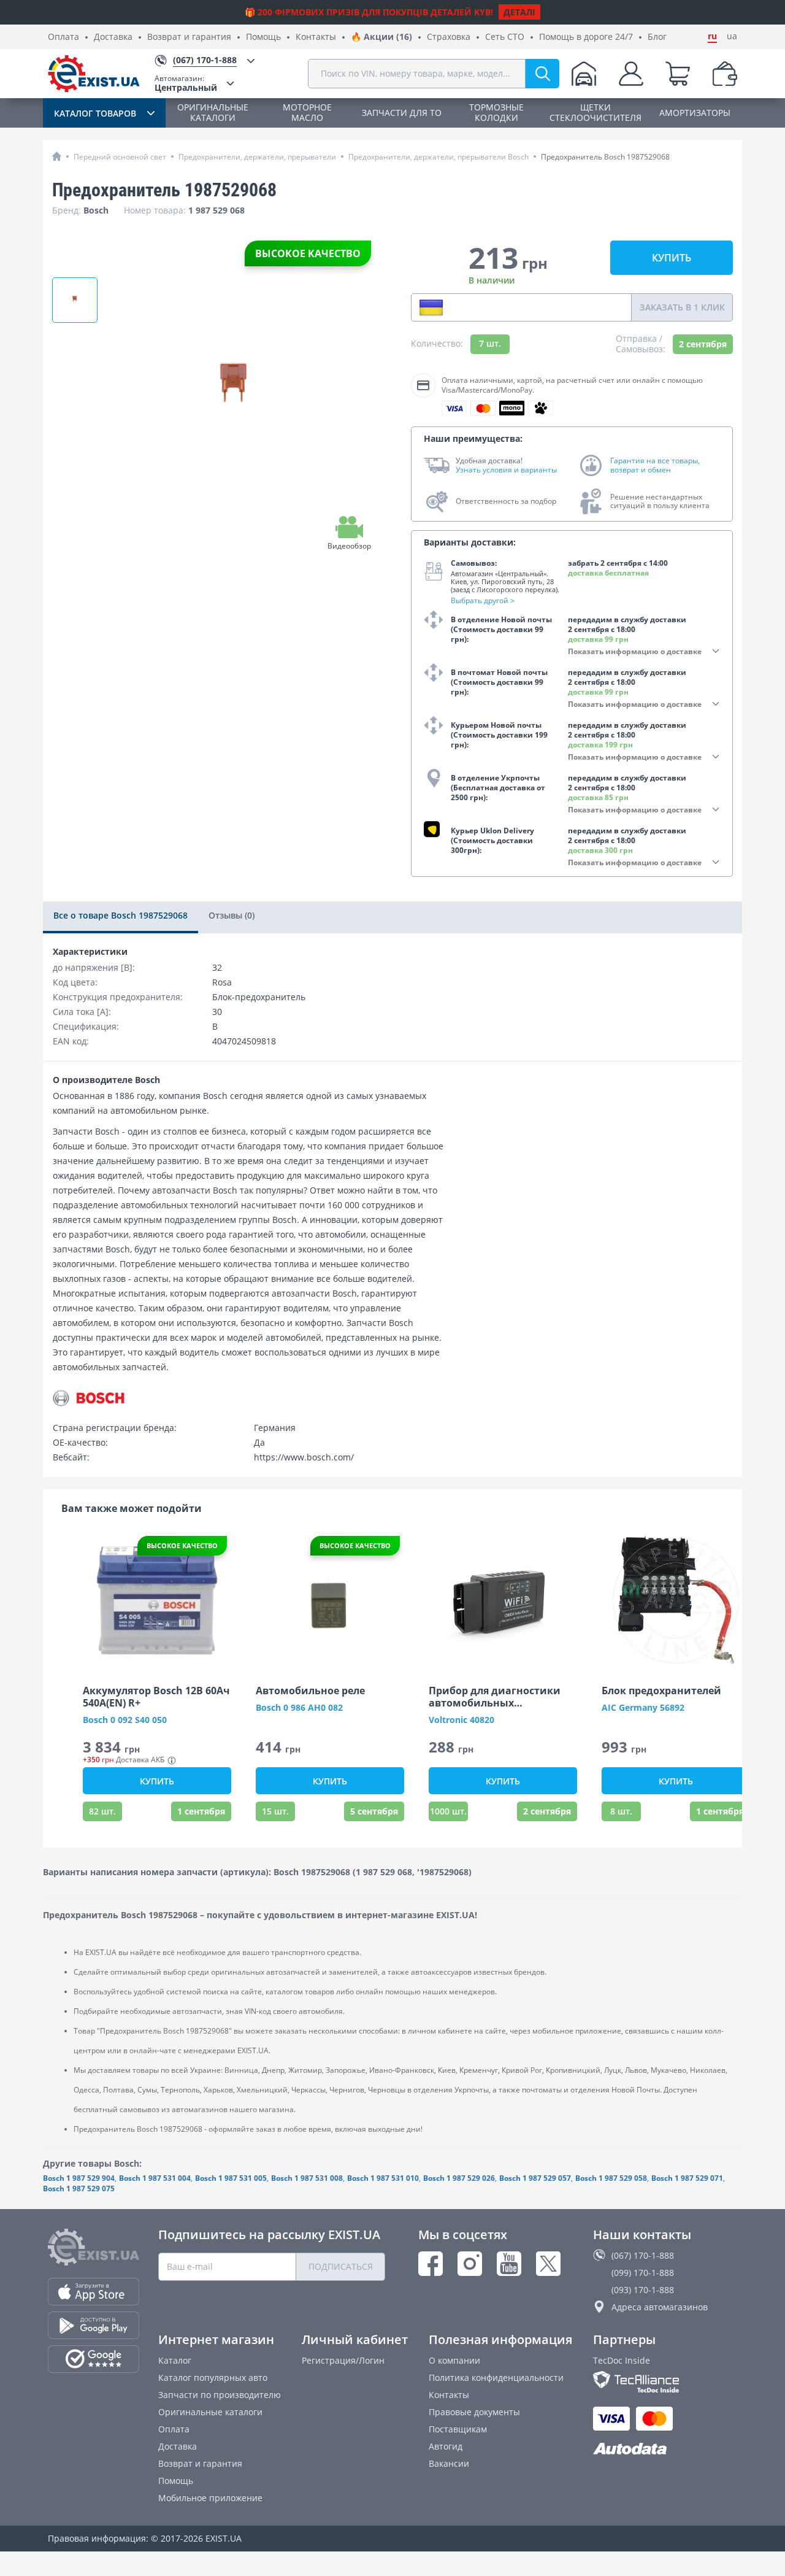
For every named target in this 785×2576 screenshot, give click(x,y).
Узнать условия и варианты (506, 470)
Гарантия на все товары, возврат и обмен (655, 465)
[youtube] (509, 2264)
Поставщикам (458, 2429)
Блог (657, 37)
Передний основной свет (120, 157)
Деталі (519, 12)
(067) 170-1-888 (643, 2255)
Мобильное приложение (210, 2498)
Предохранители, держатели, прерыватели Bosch (438, 157)
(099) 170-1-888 (643, 2273)
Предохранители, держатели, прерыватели (257, 157)
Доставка (113, 37)
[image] (157, 1600)
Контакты (316, 37)
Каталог (175, 2360)
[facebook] (431, 2264)
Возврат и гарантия (189, 37)
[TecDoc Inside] (665, 2382)
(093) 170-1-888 (643, 2290)
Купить (672, 258)
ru (712, 36)
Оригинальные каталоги (210, 2412)
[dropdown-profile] (631, 74)
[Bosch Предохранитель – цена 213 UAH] (75, 300)
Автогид (446, 2446)
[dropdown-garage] (584, 74)
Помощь (263, 37)
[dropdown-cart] (678, 74)
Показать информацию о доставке (635, 651)
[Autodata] (665, 2449)
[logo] (94, 74)
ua (732, 36)
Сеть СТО (505, 37)
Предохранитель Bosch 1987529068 (605, 157)
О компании (454, 2360)
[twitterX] (548, 2264)
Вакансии (449, 2463)
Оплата (63, 37)
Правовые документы (474, 2412)
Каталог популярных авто (213, 2377)
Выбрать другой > (483, 600)
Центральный (186, 83)
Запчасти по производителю (220, 2395)
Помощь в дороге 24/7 (586, 37)
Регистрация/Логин (343, 2360)
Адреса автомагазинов (660, 2307)
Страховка (449, 37)
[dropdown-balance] (725, 74)
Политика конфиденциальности (496, 2377)
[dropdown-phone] (431, 307)
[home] (57, 156)
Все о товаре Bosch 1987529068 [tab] (121, 915)
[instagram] (470, 2264)
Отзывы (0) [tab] (232, 915)
